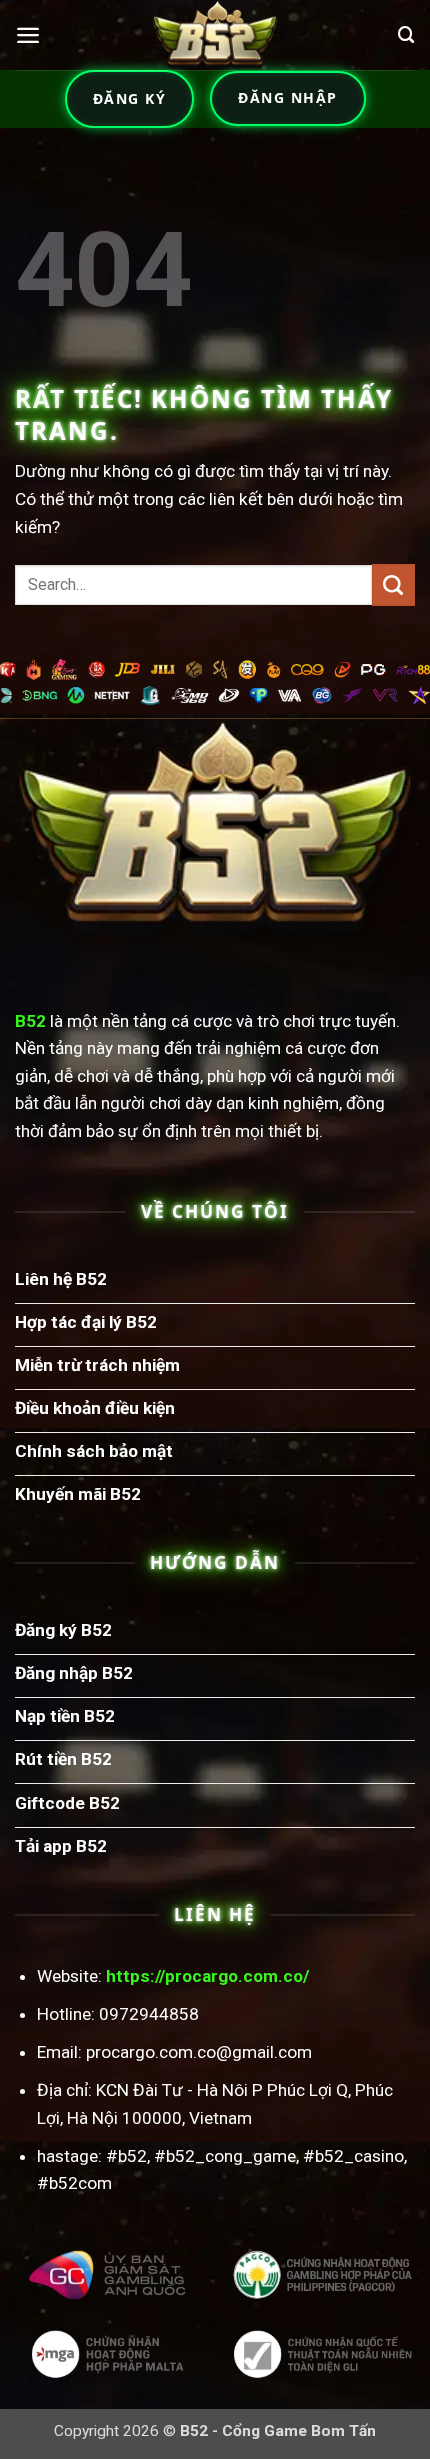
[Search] (406, 35)
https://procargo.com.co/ (207, 1976)
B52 (30, 1021)
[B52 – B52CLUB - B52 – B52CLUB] (215, 35)
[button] (28, 35)
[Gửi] (393, 585)
